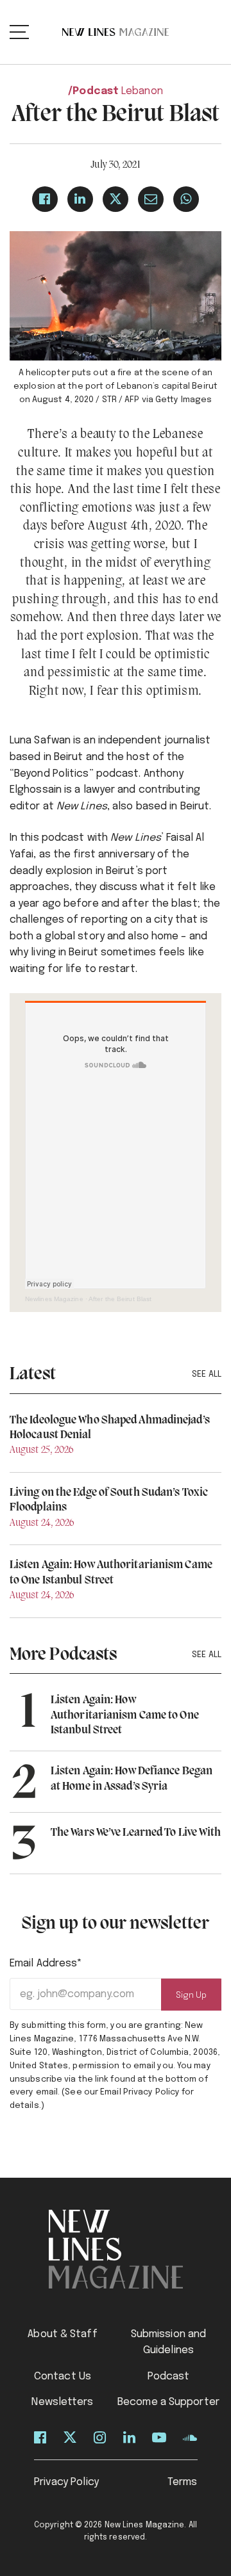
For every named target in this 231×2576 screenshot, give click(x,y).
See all (207, 1374)
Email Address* (46, 1964)
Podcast (96, 91)
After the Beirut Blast (120, 1299)
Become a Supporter (168, 2402)
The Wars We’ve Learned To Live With (136, 1833)
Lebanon (142, 91)
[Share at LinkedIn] (80, 199)
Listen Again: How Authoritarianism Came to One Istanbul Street (125, 1715)
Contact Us (63, 2377)
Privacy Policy (66, 2482)
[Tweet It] (116, 199)
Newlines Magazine (54, 1299)
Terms (183, 2482)
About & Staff (62, 2334)
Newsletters (62, 2402)
